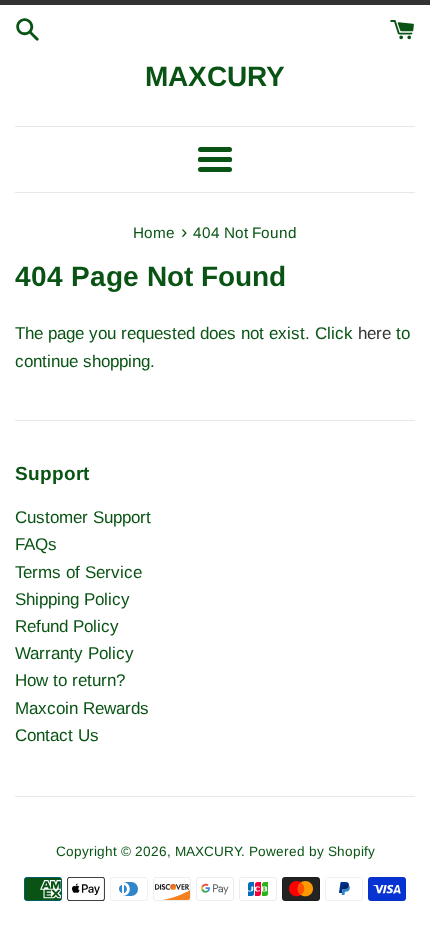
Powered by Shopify (312, 851)
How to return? (70, 680)
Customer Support (83, 517)
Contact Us (57, 735)
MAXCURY (215, 76)
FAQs (36, 544)
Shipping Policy (72, 599)
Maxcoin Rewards (82, 708)
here (374, 333)
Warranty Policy (74, 653)
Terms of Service (78, 572)
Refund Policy (67, 626)
